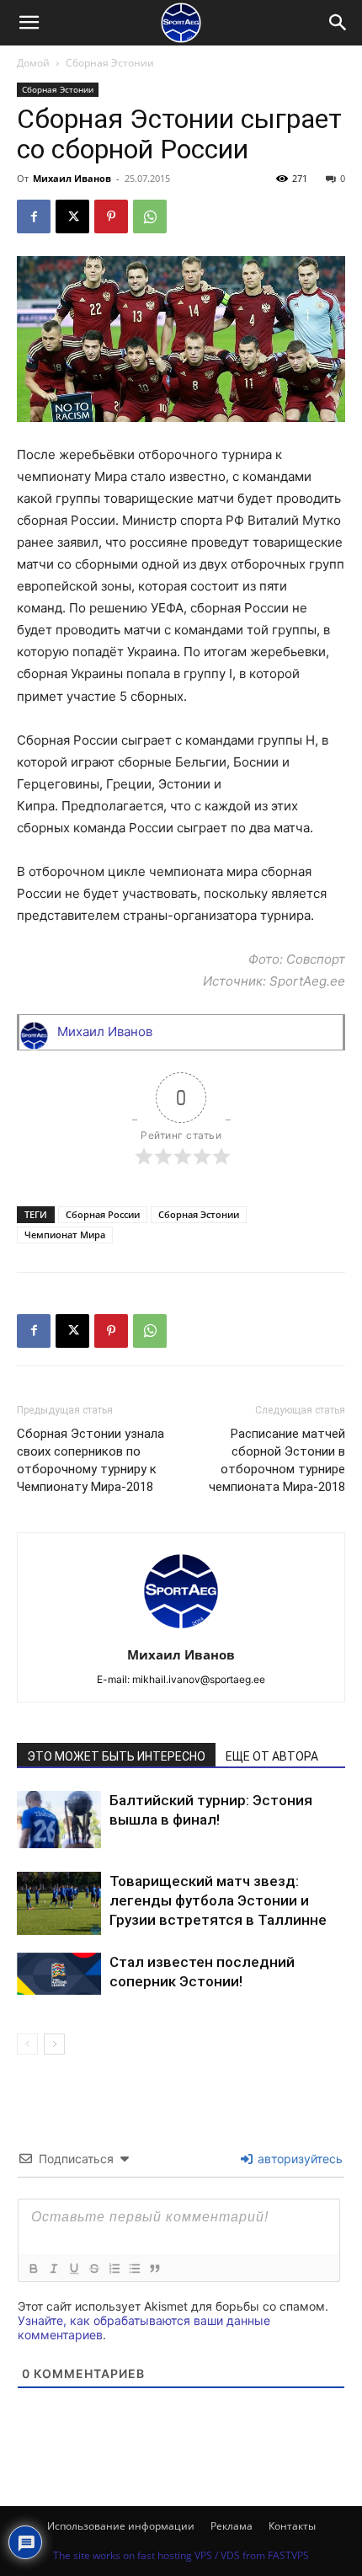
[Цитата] (154, 2269)
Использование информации (121, 2526)
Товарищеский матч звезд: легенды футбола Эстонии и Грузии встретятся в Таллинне (218, 1900)
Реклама (232, 2526)
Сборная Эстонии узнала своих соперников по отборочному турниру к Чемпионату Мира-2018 (90, 1460)
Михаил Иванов (72, 178)
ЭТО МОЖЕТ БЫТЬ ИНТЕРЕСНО (116, 1756)
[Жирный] (33, 2269)
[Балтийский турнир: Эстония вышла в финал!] (59, 1820)
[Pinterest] (111, 216)
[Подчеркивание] (73, 2269)
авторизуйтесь (298, 2159)
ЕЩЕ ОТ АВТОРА (272, 1756)
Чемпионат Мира (65, 1235)
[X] (72, 216)
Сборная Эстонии (110, 63)
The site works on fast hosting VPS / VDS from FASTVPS (181, 2555)
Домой (33, 63)
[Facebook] (34, 216)
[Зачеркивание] (93, 2269)
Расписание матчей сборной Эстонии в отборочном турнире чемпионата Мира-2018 (277, 1460)
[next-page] (54, 2044)
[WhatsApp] (150, 216)
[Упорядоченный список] (114, 2269)
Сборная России (103, 1214)
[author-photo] (181, 1631)
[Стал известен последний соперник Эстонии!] (59, 1974)
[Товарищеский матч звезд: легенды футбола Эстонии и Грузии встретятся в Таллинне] (59, 1903)
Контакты (292, 2526)
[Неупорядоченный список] (134, 2269)
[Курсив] (53, 2269)
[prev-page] (27, 2044)
